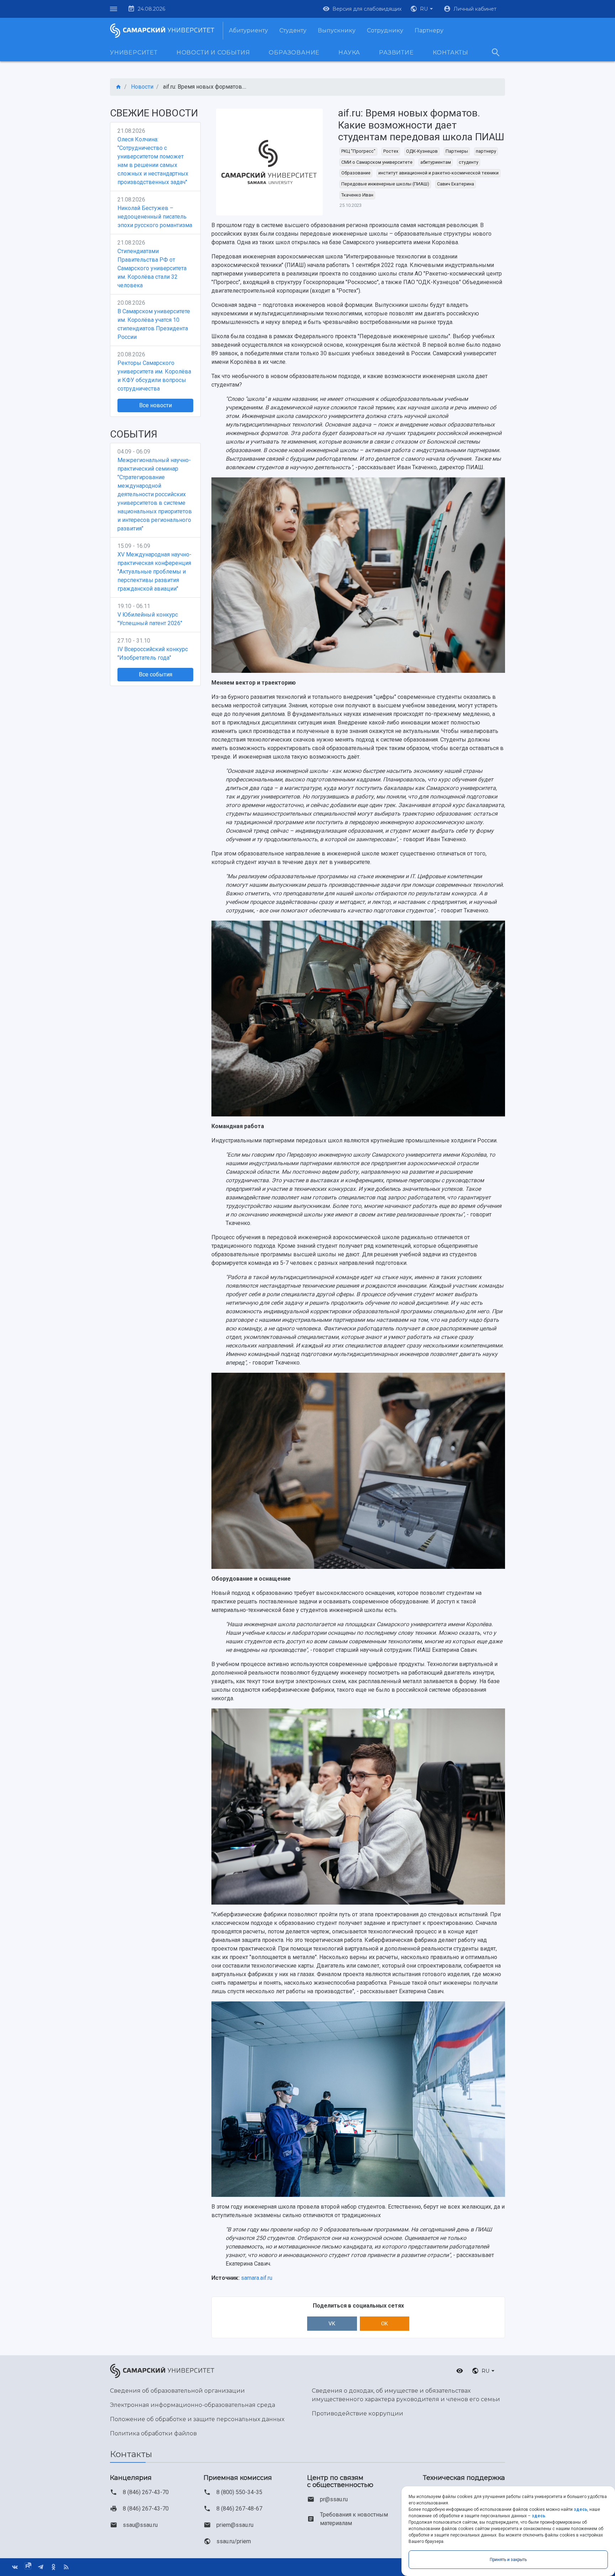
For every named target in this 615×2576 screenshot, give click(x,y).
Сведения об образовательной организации (177, 2391)
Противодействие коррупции (358, 2413)
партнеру (486, 151)
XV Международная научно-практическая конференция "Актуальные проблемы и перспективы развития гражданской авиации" (154, 572)
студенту (469, 162)
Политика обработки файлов (153, 2433)
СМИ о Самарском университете (377, 162)
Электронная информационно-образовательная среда (193, 2405)
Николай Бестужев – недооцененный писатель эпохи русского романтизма (155, 217)
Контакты (451, 53)
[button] (422, 9)
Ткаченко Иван (357, 195)
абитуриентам (436, 162)
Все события (156, 674)
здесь (580, 2509)
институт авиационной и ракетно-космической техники (438, 173)
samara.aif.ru (257, 2278)
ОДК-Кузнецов (422, 151)
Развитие (396, 53)
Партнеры (457, 151)
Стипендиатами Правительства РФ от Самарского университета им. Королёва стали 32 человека (152, 268)
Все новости (156, 405)
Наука (349, 53)
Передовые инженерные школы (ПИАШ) (385, 184)
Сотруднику (385, 30)
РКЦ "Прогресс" (358, 151)
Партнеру (429, 30)
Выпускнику (337, 30)
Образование (294, 53)
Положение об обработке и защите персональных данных (197, 2419)
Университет (134, 53)
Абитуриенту (248, 30)
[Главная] (119, 87)
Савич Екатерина (456, 184)
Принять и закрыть (508, 2560)
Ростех (391, 151)
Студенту (293, 30)
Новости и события (213, 53)
